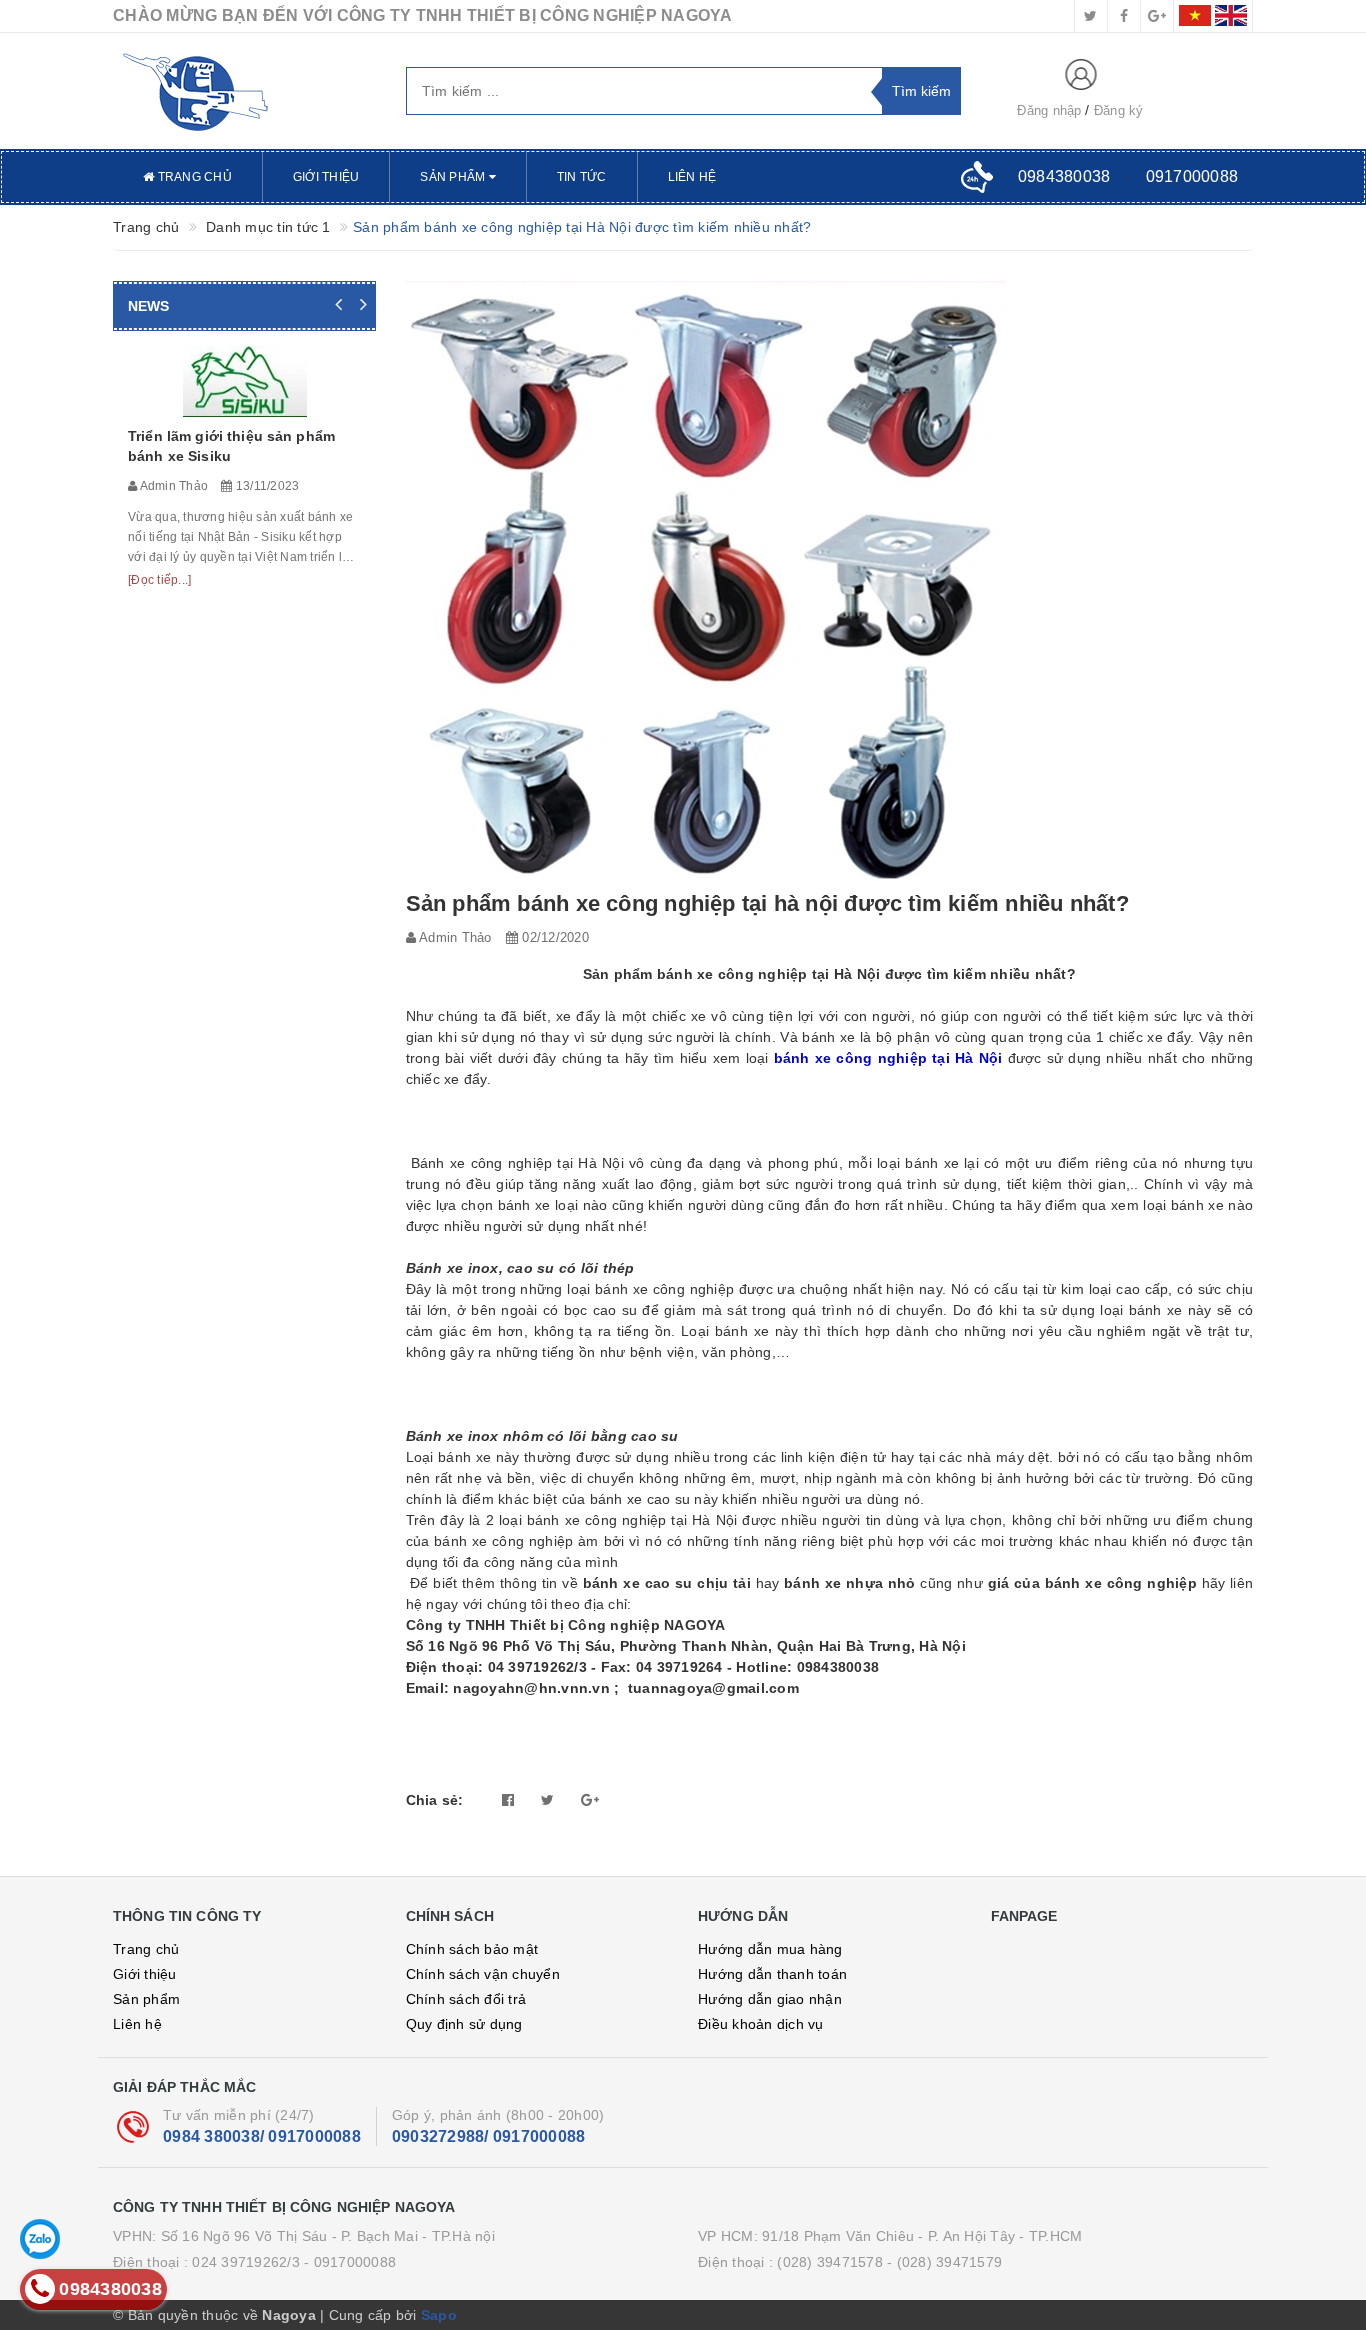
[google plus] (1157, 16)
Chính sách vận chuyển (483, 1974)
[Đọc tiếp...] (159, 580)
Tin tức (582, 177)
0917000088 (1192, 176)
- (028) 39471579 (944, 2262)
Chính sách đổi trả (466, 1999)
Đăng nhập (1049, 110)
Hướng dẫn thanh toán (772, 1974)
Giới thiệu (326, 177)
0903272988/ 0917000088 (489, 2136)
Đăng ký (1119, 110)
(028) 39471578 (830, 2262)
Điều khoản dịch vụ (761, 2024)
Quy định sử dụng (464, 2024)
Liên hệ (692, 177)
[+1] (590, 1800)
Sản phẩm (454, 177)
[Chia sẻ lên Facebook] (508, 1800)
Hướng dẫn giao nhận (770, 1999)
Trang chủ (193, 177)
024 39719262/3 (246, 2262)
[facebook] (1124, 16)
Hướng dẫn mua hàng (770, 1949)
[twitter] (1091, 16)
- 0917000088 (350, 2262)
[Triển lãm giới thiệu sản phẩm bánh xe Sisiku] (244, 381)
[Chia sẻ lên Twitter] (547, 1800)
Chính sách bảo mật (472, 1949)
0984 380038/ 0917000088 (262, 2136)
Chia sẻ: (435, 1800)
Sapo (439, 2315)
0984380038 (1064, 176)
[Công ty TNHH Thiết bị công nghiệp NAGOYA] (244, 91)
